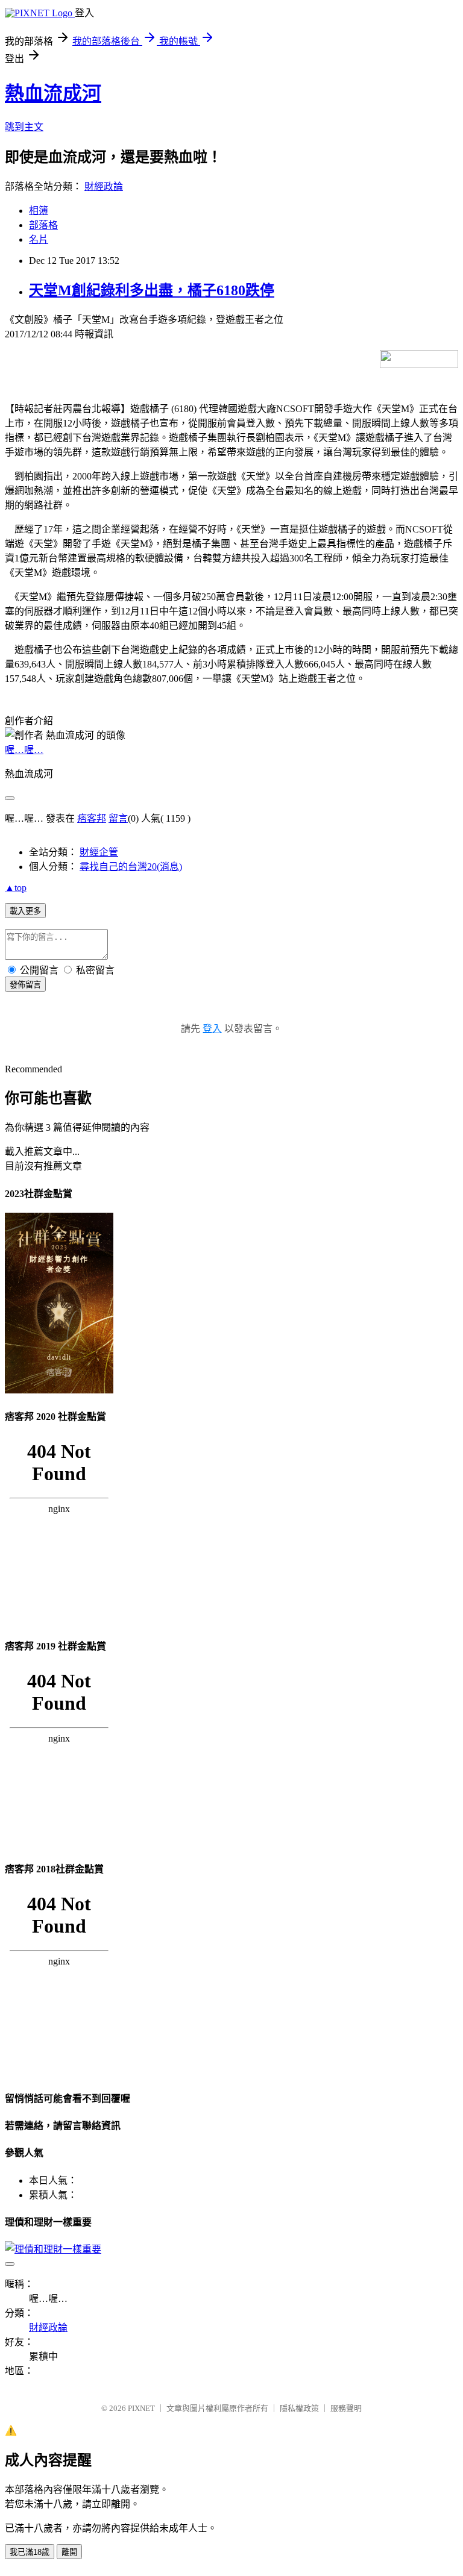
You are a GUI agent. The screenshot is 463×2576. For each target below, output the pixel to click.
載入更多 (25, 911)
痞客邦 (92, 818)
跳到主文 (24, 127)
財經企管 (99, 852)
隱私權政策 (299, 2408)
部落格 (43, 225)
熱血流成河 (53, 93)
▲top (16, 888)
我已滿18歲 (30, 2552)
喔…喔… (24, 750)
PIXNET (141, 2408)
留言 (118, 818)
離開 (69, 2552)
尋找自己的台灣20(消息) (131, 867)
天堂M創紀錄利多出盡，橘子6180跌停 (152, 290)
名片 (39, 239)
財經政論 (104, 186)
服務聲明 (346, 2408)
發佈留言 (25, 985)
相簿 (39, 211)
